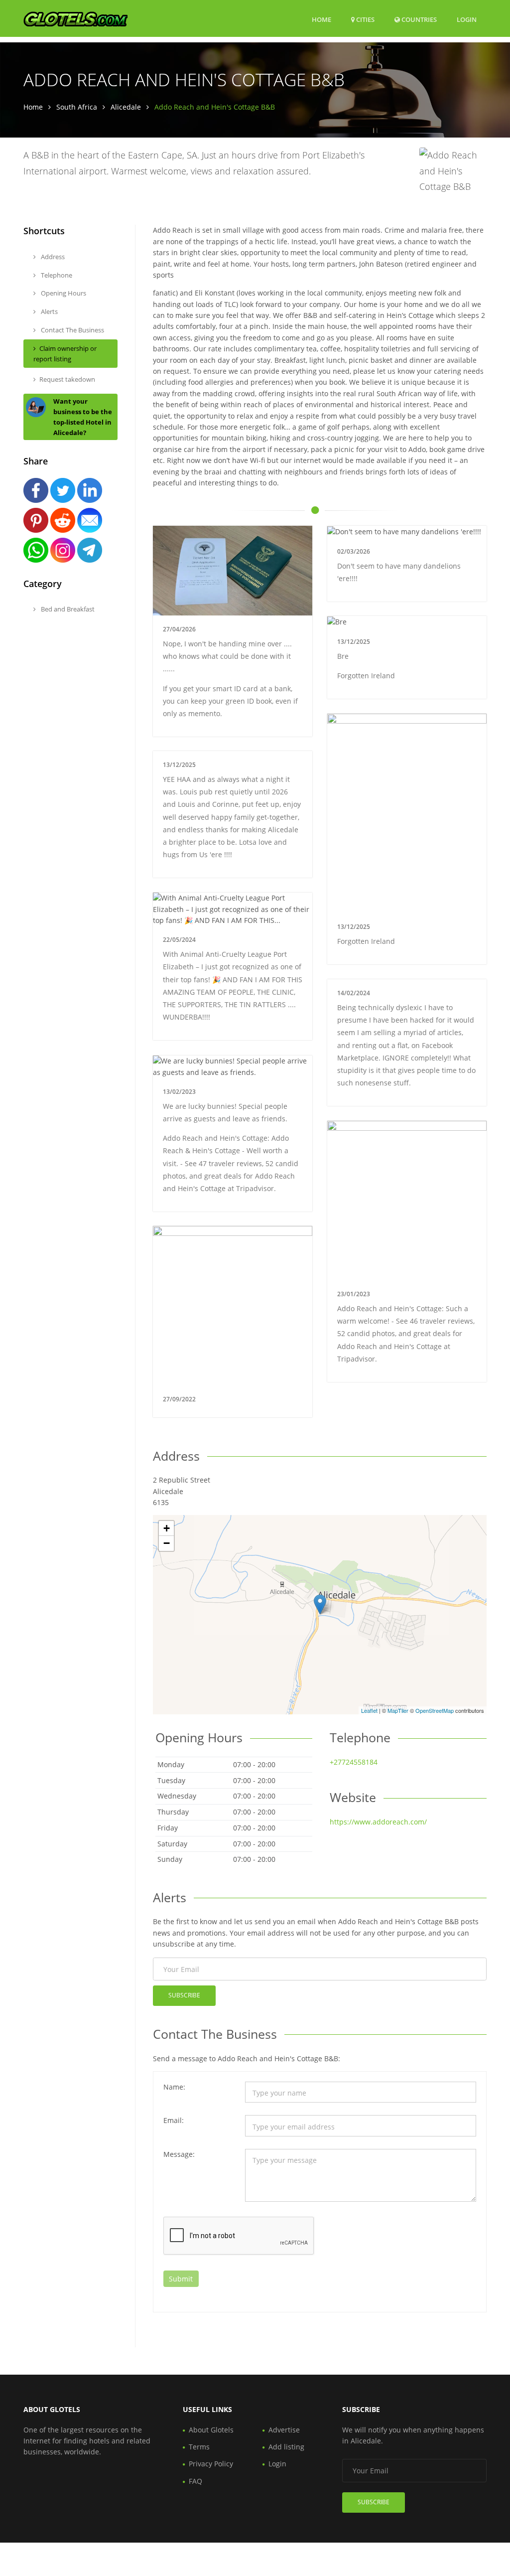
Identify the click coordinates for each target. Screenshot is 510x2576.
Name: (174, 2087)
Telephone (56, 275)
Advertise (284, 2430)
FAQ (195, 2481)
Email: (174, 2120)
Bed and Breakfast (67, 609)
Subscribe (184, 1995)
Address (52, 257)
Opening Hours (63, 293)
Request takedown (67, 379)
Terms (199, 2447)
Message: (179, 2154)
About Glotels (211, 2430)
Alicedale (126, 107)
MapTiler (398, 1710)
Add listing (286, 2447)
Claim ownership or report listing (65, 354)
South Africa (77, 107)
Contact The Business (72, 330)
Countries (418, 19)
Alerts (49, 311)
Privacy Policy (211, 2464)
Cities (365, 19)
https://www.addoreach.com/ (378, 1822)
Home (321, 19)
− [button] (167, 1543)
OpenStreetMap (435, 1710)
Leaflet (369, 1710)
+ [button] (167, 1528)
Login (467, 19)
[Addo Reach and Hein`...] (320, 1604)
